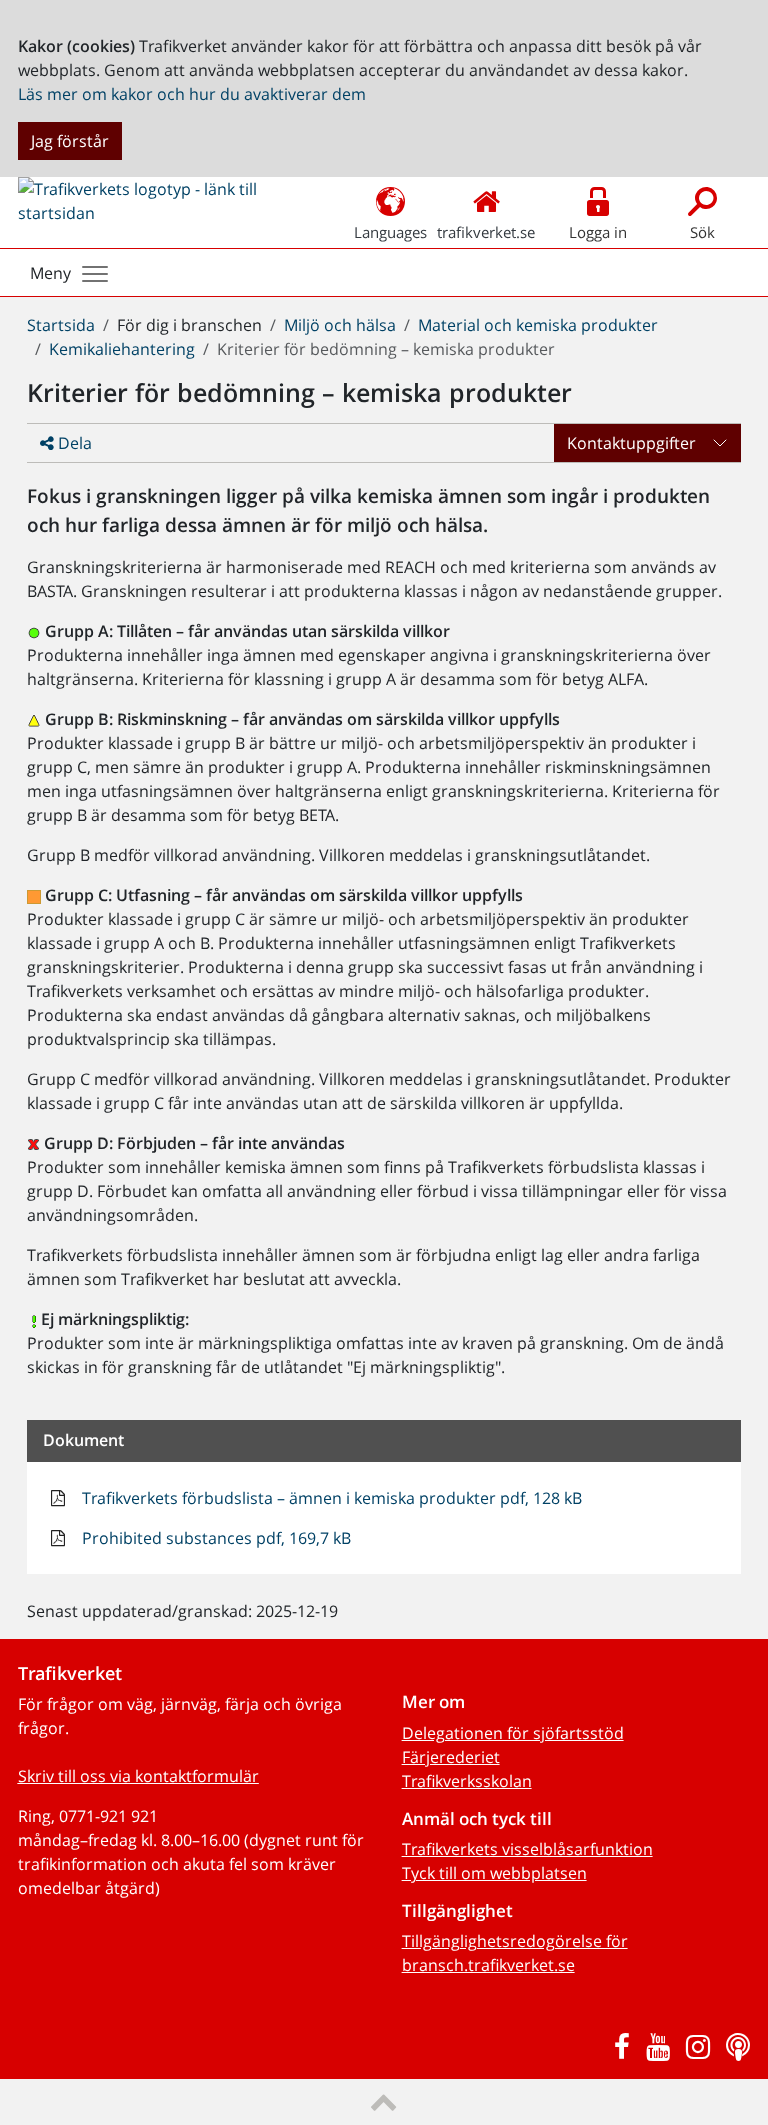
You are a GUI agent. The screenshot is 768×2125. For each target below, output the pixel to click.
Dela (73, 443)
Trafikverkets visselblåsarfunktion (527, 1849)
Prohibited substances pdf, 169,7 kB (214, 1538)
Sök (702, 232)
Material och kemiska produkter (538, 325)
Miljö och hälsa (340, 325)
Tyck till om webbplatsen (494, 1873)
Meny (50, 273)
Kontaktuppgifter (631, 443)
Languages (390, 232)
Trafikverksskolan (467, 1781)
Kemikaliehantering (122, 349)
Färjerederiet (451, 1757)
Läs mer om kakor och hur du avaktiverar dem (192, 94)
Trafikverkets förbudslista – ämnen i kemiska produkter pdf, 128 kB (330, 1498)
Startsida (61, 325)
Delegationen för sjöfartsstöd (513, 1733)
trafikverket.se (486, 232)
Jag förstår (70, 141)
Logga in (598, 232)
